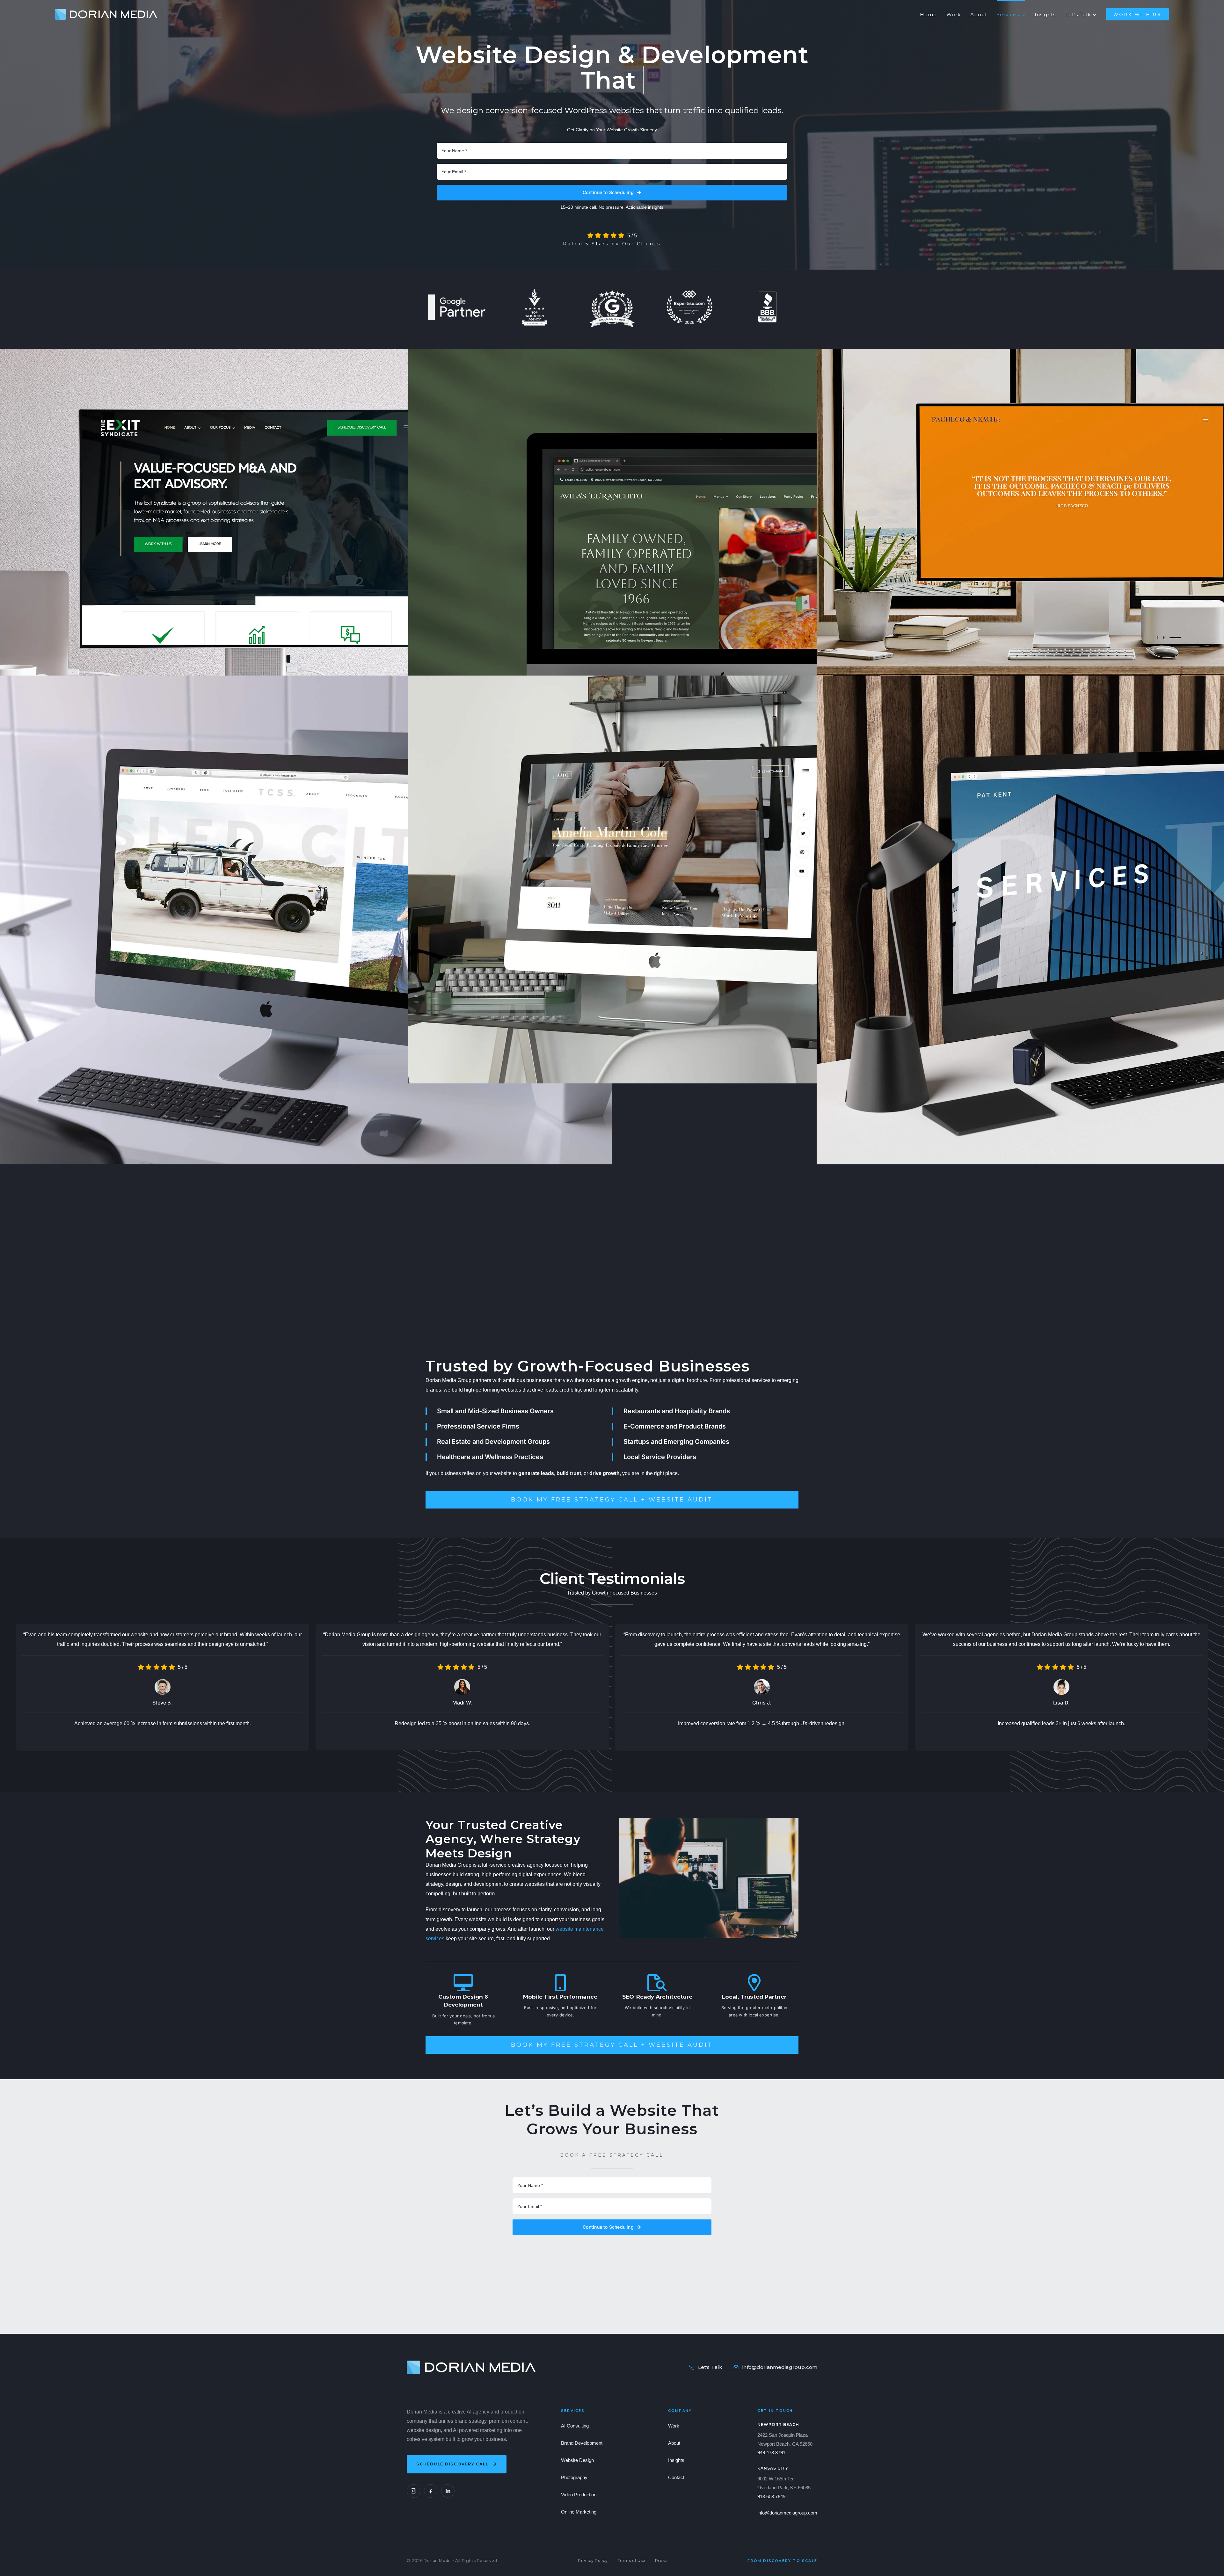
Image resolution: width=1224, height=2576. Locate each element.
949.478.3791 (771, 2453)
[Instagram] (413, 2491)
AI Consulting (575, 2426)
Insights (676, 2460)
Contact (676, 2477)
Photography (574, 2477)
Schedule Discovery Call (452, 2464)
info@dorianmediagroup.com (780, 2367)
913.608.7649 (771, 2496)
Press (661, 2561)
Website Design (577, 2460)
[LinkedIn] (448, 2491)
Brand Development (582, 2443)
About (674, 2443)
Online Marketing (579, 2512)
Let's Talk (710, 2367)
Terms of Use (631, 2561)
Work (674, 2426)
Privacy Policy (593, 2561)
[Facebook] (431, 2491)
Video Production (579, 2495)
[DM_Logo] (106, 11)
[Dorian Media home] (471, 2367)
